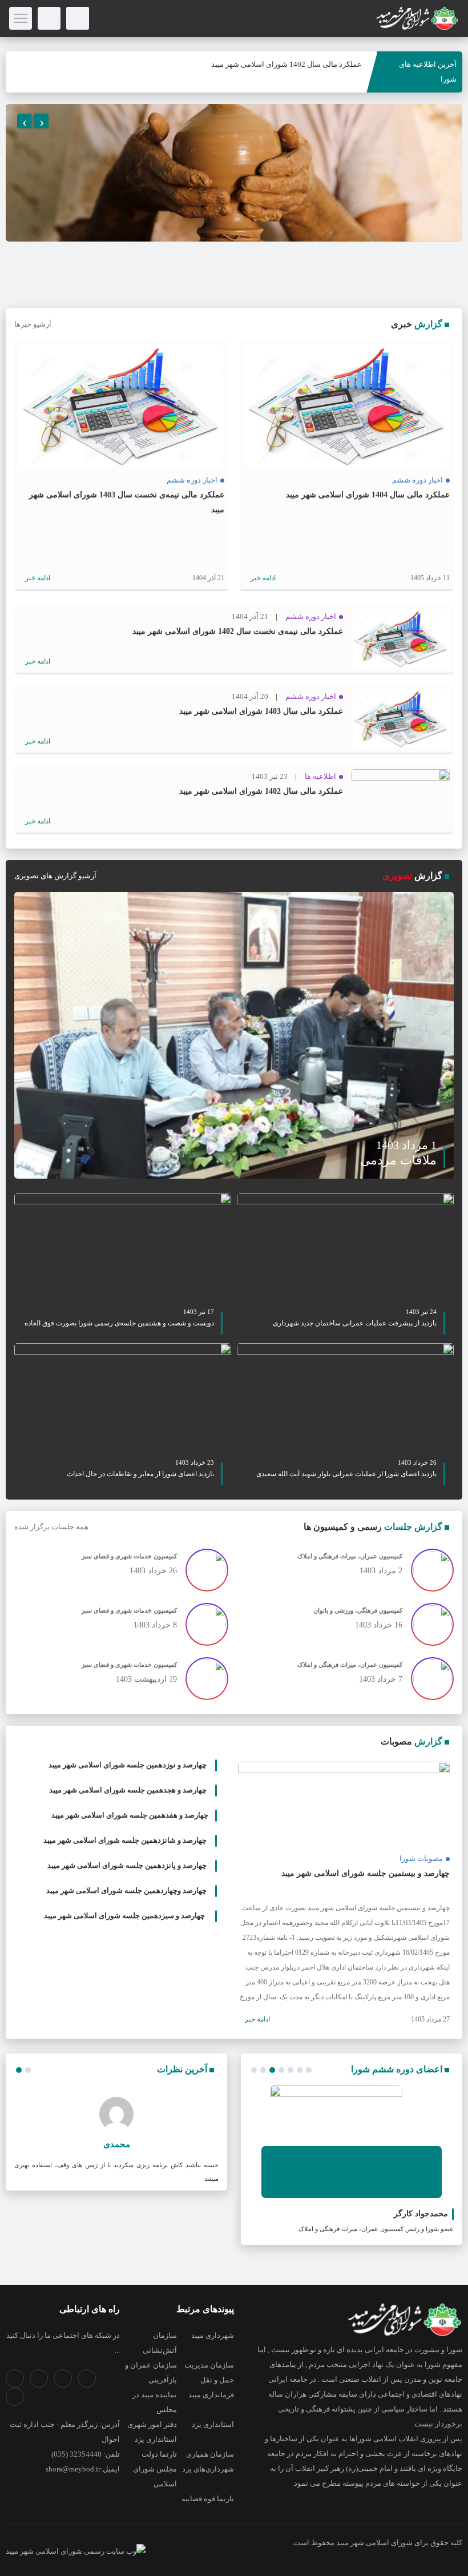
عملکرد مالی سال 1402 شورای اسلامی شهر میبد (287, 64)
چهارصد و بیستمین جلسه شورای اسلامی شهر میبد (366, 1873)
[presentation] (24, 121)
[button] (254, 2070)
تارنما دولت (159, 2454)
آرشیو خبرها (33, 324)
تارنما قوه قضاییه (208, 2499)
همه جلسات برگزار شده (51, 1527)
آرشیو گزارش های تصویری (55, 876)
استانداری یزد (213, 2424)
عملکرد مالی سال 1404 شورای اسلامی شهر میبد (368, 495)
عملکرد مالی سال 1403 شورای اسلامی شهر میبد (261, 711)
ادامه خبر (262, 578)
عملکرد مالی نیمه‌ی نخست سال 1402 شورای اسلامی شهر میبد (238, 631)
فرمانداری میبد (211, 2395)
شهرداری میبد (213, 2335)
